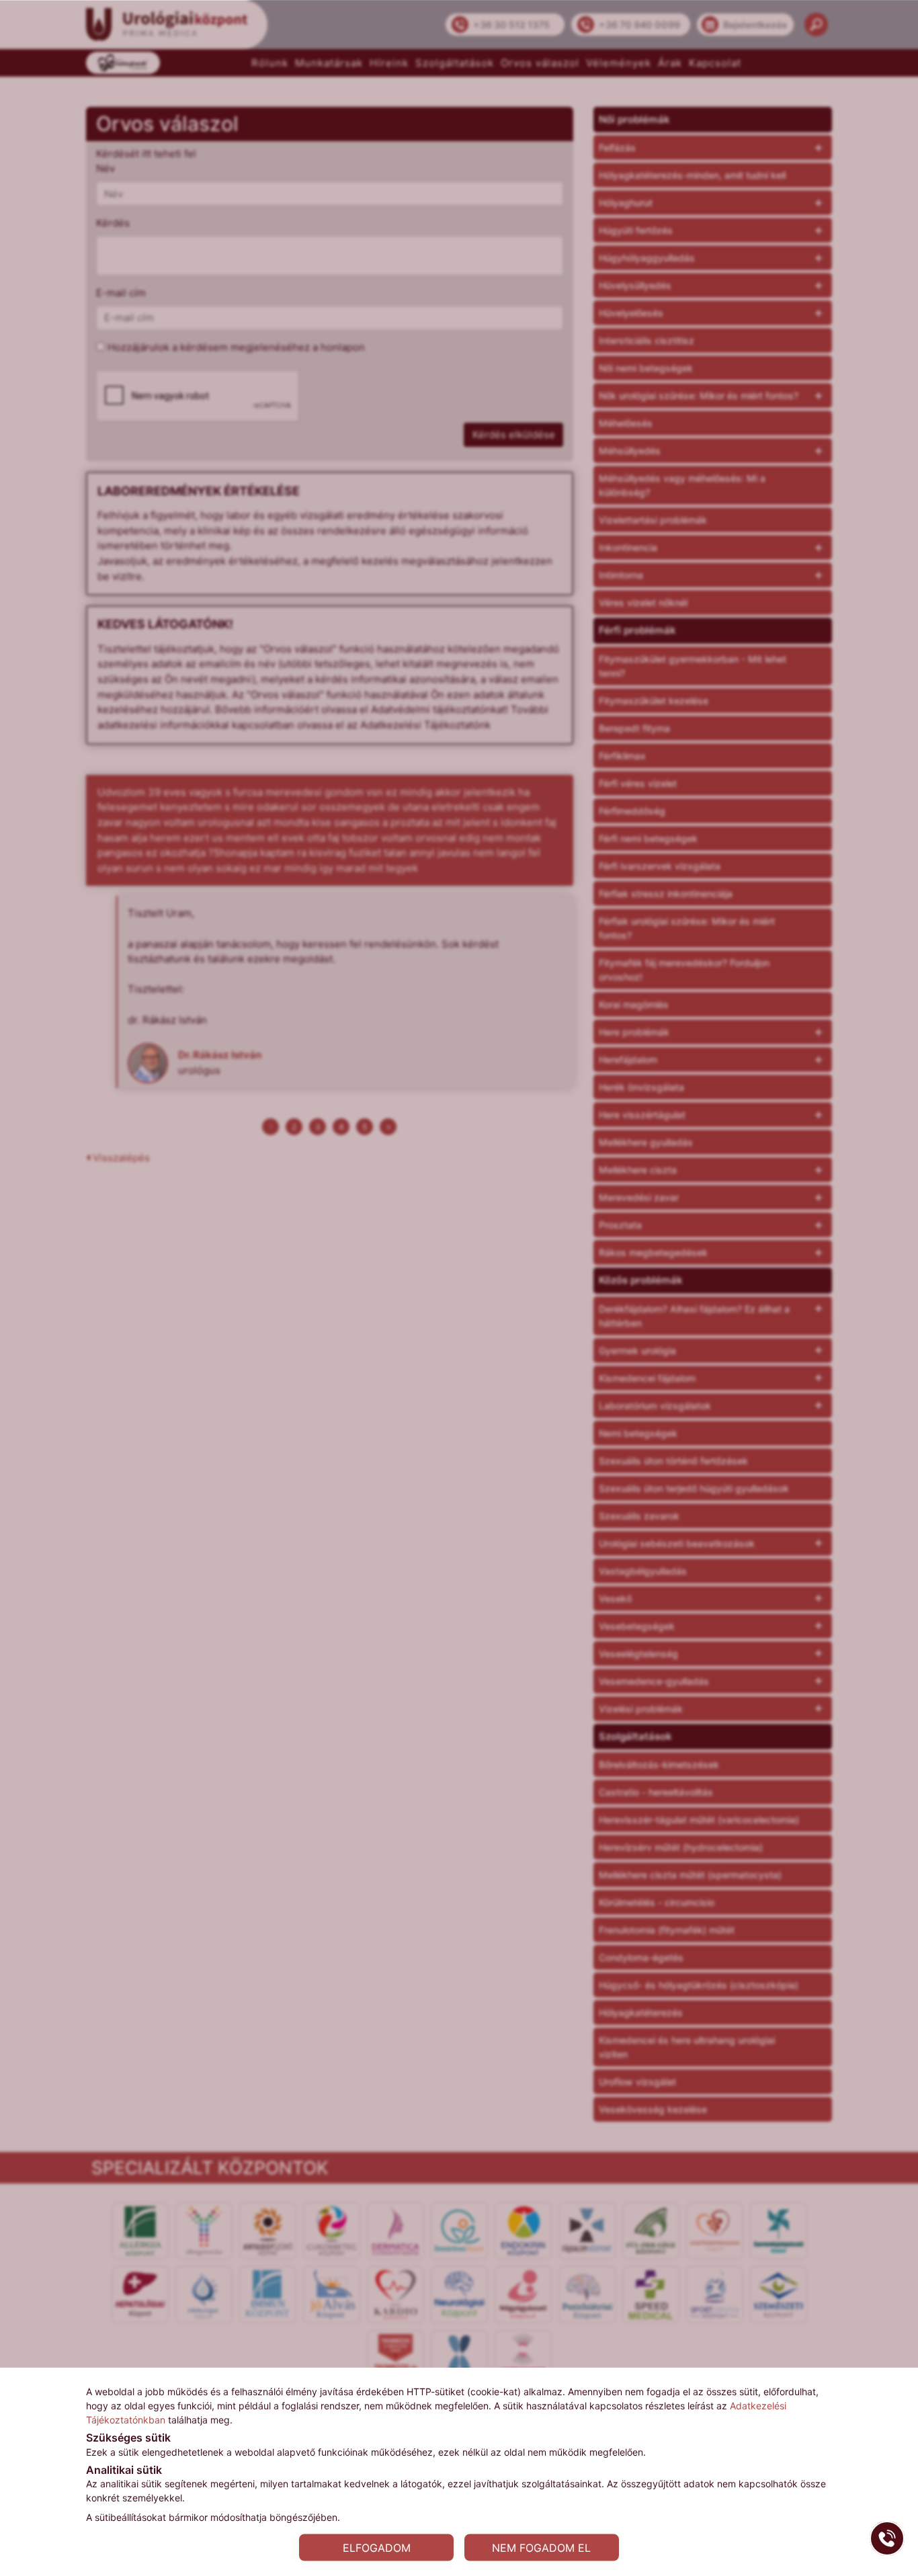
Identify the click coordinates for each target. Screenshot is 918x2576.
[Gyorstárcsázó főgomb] (887, 2538)
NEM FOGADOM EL (541, 2547)
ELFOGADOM (377, 2547)
